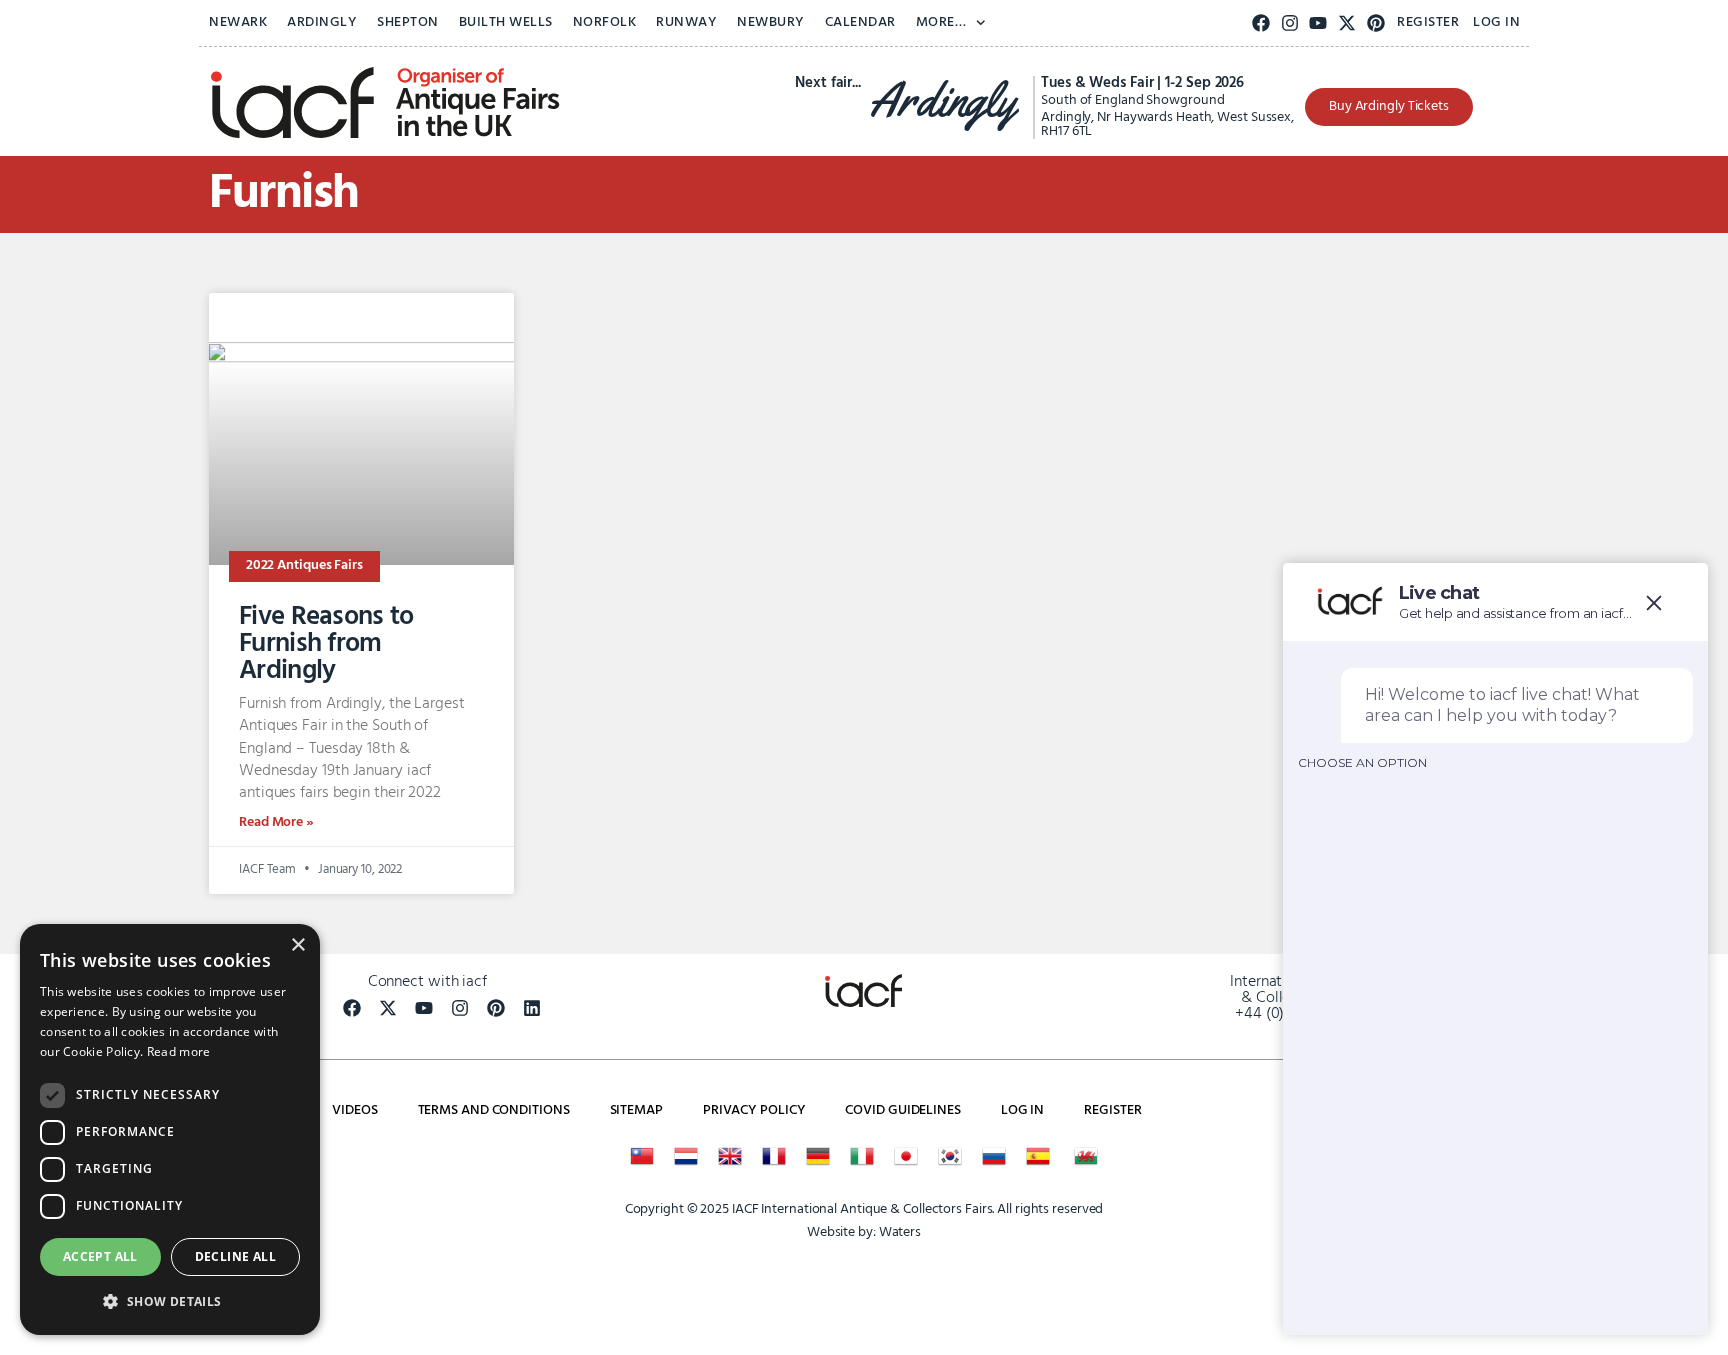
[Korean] (950, 1156)
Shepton (408, 22)
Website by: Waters (864, 1232)
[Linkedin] (532, 1008)
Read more (179, 1051)
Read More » (276, 822)
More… (941, 22)
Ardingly (322, 22)
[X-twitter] (1347, 23)
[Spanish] (1038, 1156)
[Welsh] (1086, 1156)
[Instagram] (1289, 23)
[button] (170, 1302)
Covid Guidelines (902, 1110)
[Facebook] (1261, 23)
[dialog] (170, 1129)
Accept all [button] (100, 1256)
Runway (686, 22)
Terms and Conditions (494, 1110)
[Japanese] (906, 1156)
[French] (774, 1156)
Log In (1496, 22)
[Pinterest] (1376, 23)
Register (1428, 22)
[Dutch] (686, 1156)
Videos (354, 1110)
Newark (238, 22)
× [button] (297, 945)
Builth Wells (506, 22)
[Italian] (862, 1156)
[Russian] (994, 1156)
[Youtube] (1318, 23)
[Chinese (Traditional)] (642, 1156)
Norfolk (605, 22)
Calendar (860, 22)
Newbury (771, 22)
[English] (730, 1156)
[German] (818, 1156)
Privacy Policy (754, 1110)
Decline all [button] (235, 1256)
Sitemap (636, 1110)
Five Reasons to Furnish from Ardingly (326, 644)
